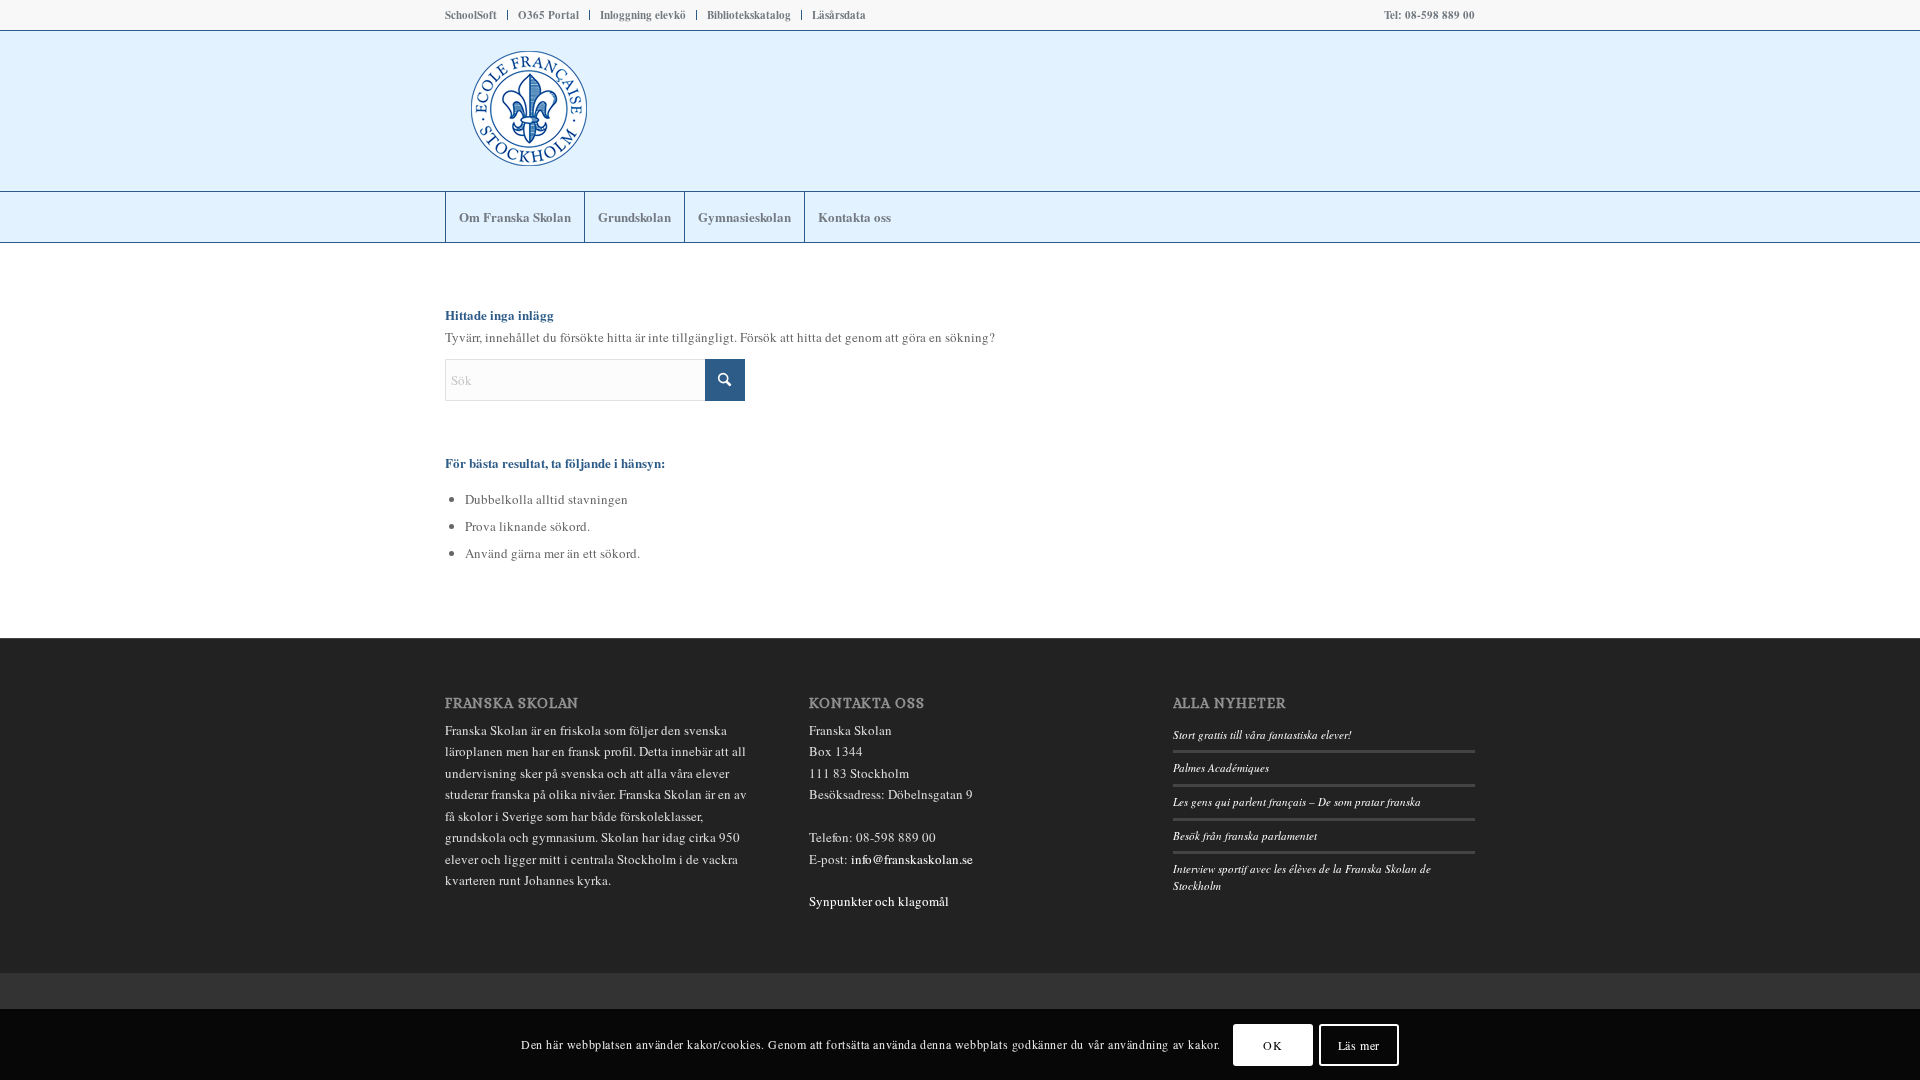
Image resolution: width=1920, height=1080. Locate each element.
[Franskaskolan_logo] (615, 111)
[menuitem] (476, 15)
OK (1272, 1045)
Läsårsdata (839, 15)
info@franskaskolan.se (912, 859)
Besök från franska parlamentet (1245, 835)
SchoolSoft (471, 15)
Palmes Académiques (1221, 767)
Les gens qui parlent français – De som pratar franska (1297, 801)
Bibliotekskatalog (749, 15)
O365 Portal (548, 15)
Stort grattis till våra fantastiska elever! (1262, 734)
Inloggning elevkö (643, 15)
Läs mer (1359, 1045)
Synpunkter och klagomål (879, 901)
